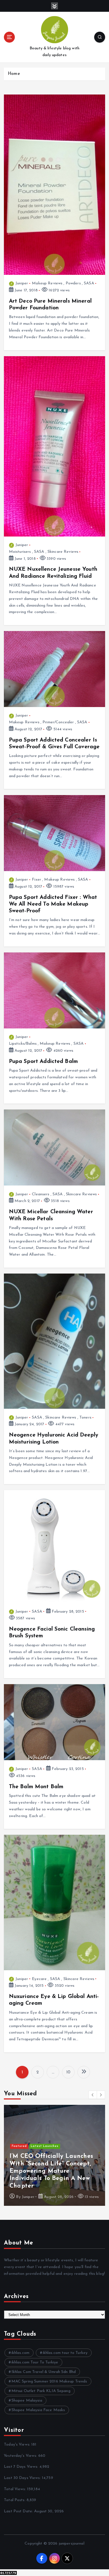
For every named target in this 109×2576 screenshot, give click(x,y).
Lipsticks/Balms (23, 1044)
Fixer (36, 880)
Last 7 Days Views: (22, 2467)
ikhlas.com (20, 2353)
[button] (93, 2095)
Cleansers (41, 1194)
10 (68, 2072)
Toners (85, 1418)
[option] (54, 2155)
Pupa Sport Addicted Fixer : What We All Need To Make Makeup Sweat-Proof (53, 904)
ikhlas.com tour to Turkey (65, 2353)
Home (14, 74)
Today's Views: (18, 2445)
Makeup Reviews (47, 283)
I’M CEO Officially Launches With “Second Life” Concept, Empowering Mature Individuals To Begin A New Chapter (51, 2171)
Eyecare (39, 1979)
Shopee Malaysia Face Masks (38, 2410)
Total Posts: (15, 2500)
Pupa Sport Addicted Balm (43, 1062)
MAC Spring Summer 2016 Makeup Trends (49, 2382)
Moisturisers (20, 552)
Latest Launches (45, 2146)
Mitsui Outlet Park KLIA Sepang (41, 2391)
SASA (89, 283)
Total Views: (16, 2489)
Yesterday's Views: (21, 2456)
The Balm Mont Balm (36, 1787)
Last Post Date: (19, 2511)
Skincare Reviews (63, 552)
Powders (73, 283)
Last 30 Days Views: (23, 2478)
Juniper (22, 283)
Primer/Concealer (58, 722)
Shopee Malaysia (27, 2401)
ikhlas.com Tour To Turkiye (35, 2362)
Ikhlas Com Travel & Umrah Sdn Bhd (44, 2372)
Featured (19, 2146)
